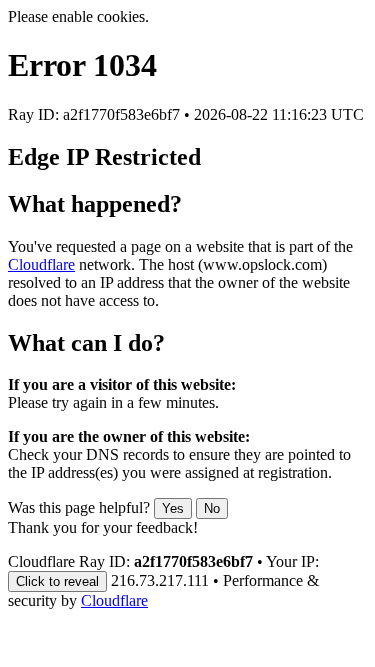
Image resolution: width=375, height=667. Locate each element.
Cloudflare (41, 264)
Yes (173, 508)
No (212, 508)
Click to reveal (57, 581)
